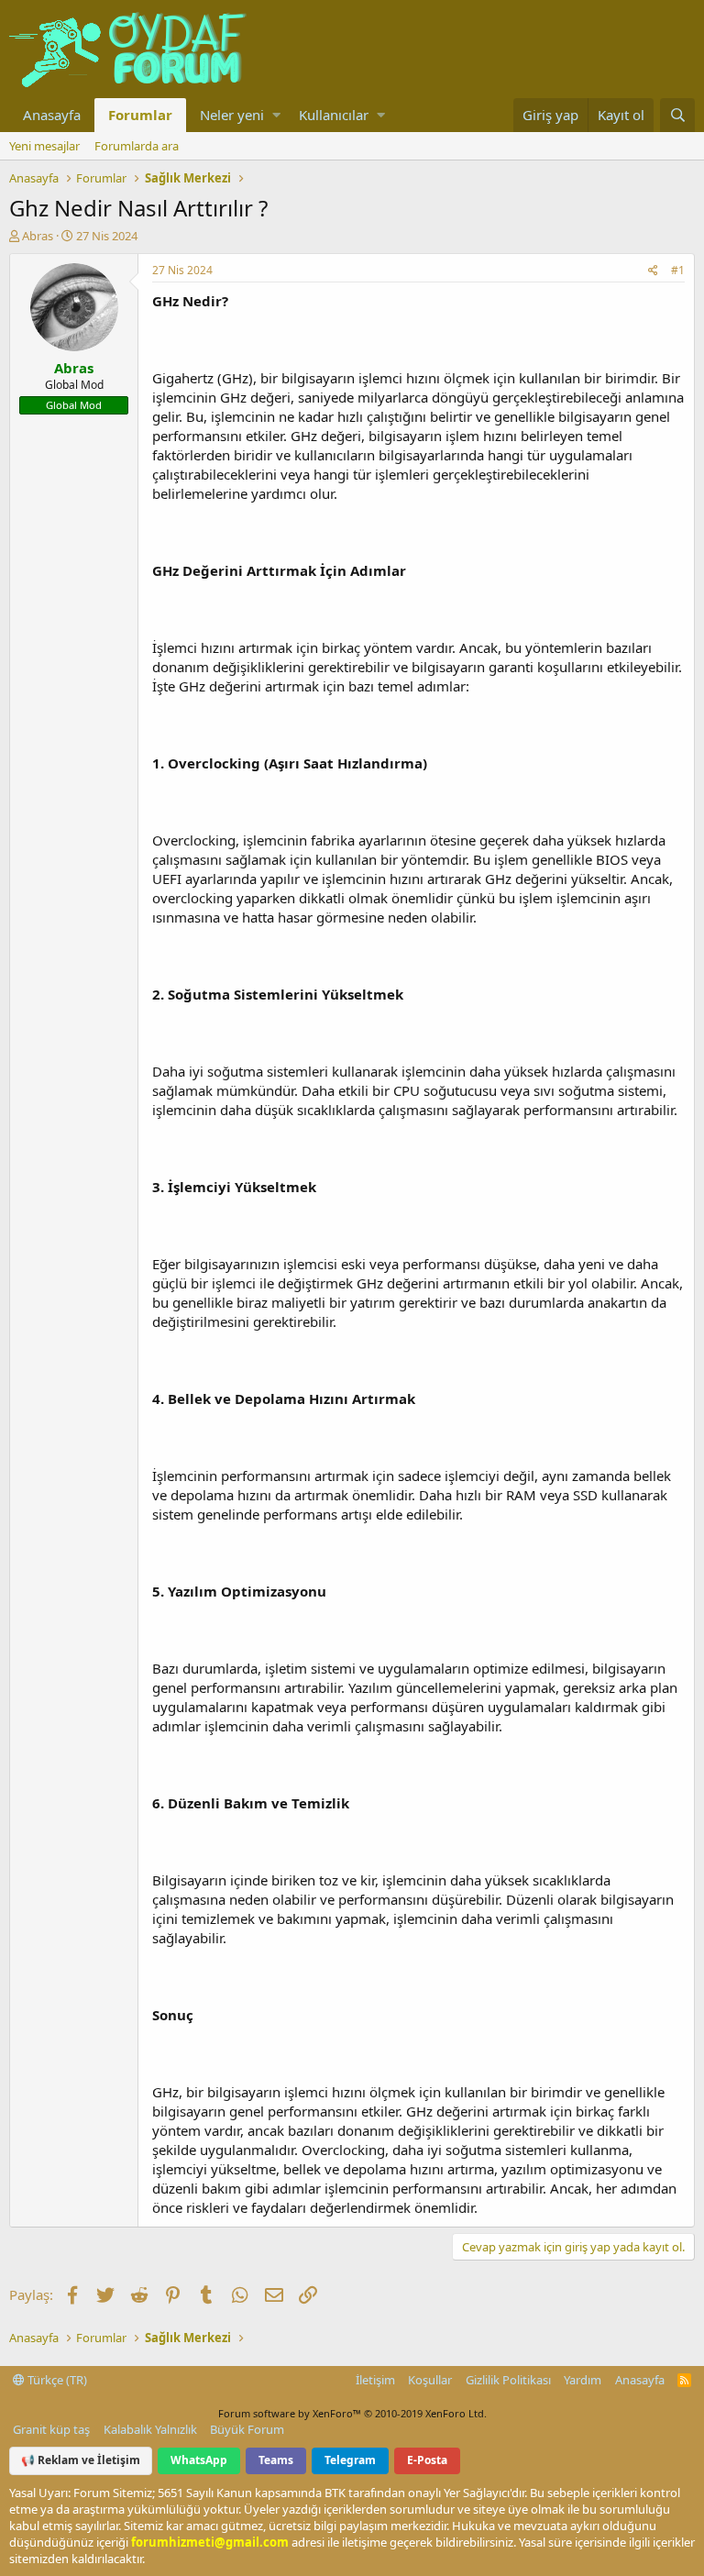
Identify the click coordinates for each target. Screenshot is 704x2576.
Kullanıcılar (334, 115)
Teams (276, 2460)
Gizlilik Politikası (508, 2380)
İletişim (375, 2380)
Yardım (583, 2380)
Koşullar (430, 2380)
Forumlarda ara (137, 146)
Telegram (350, 2460)
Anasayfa (52, 115)
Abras (38, 236)
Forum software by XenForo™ (352, 2413)
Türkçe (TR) (56, 2380)
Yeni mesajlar (44, 146)
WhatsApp (199, 2460)
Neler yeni (232, 115)
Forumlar (140, 115)
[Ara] (677, 115)
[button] (276, 115)
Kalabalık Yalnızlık (150, 2429)
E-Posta (427, 2460)
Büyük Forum (247, 2429)
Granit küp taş (51, 2429)
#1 (678, 270)
